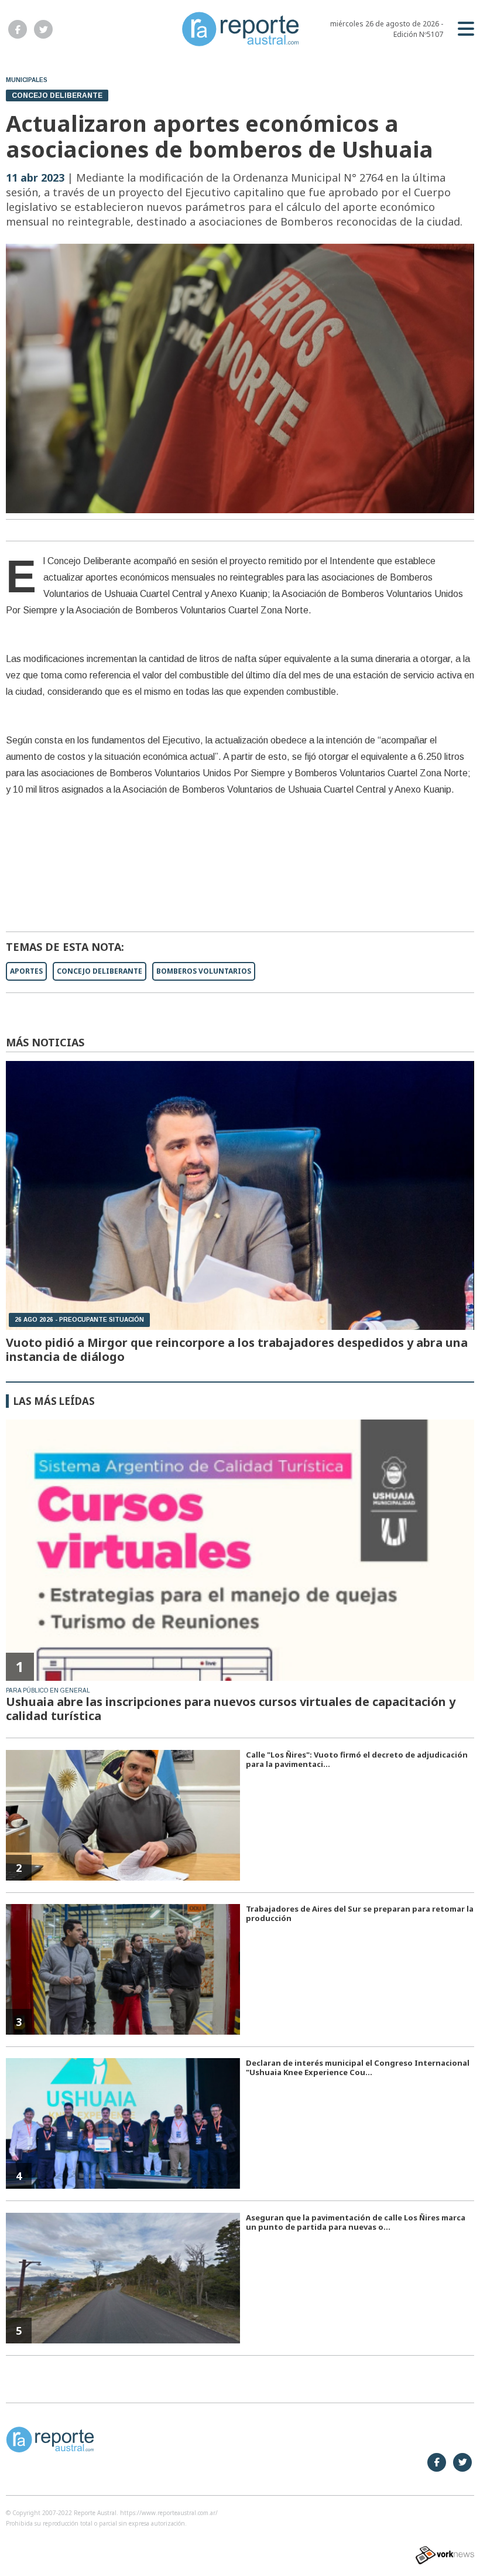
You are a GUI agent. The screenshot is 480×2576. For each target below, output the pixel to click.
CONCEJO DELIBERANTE (100, 971)
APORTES (26, 971)
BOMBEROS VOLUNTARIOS (204, 971)
